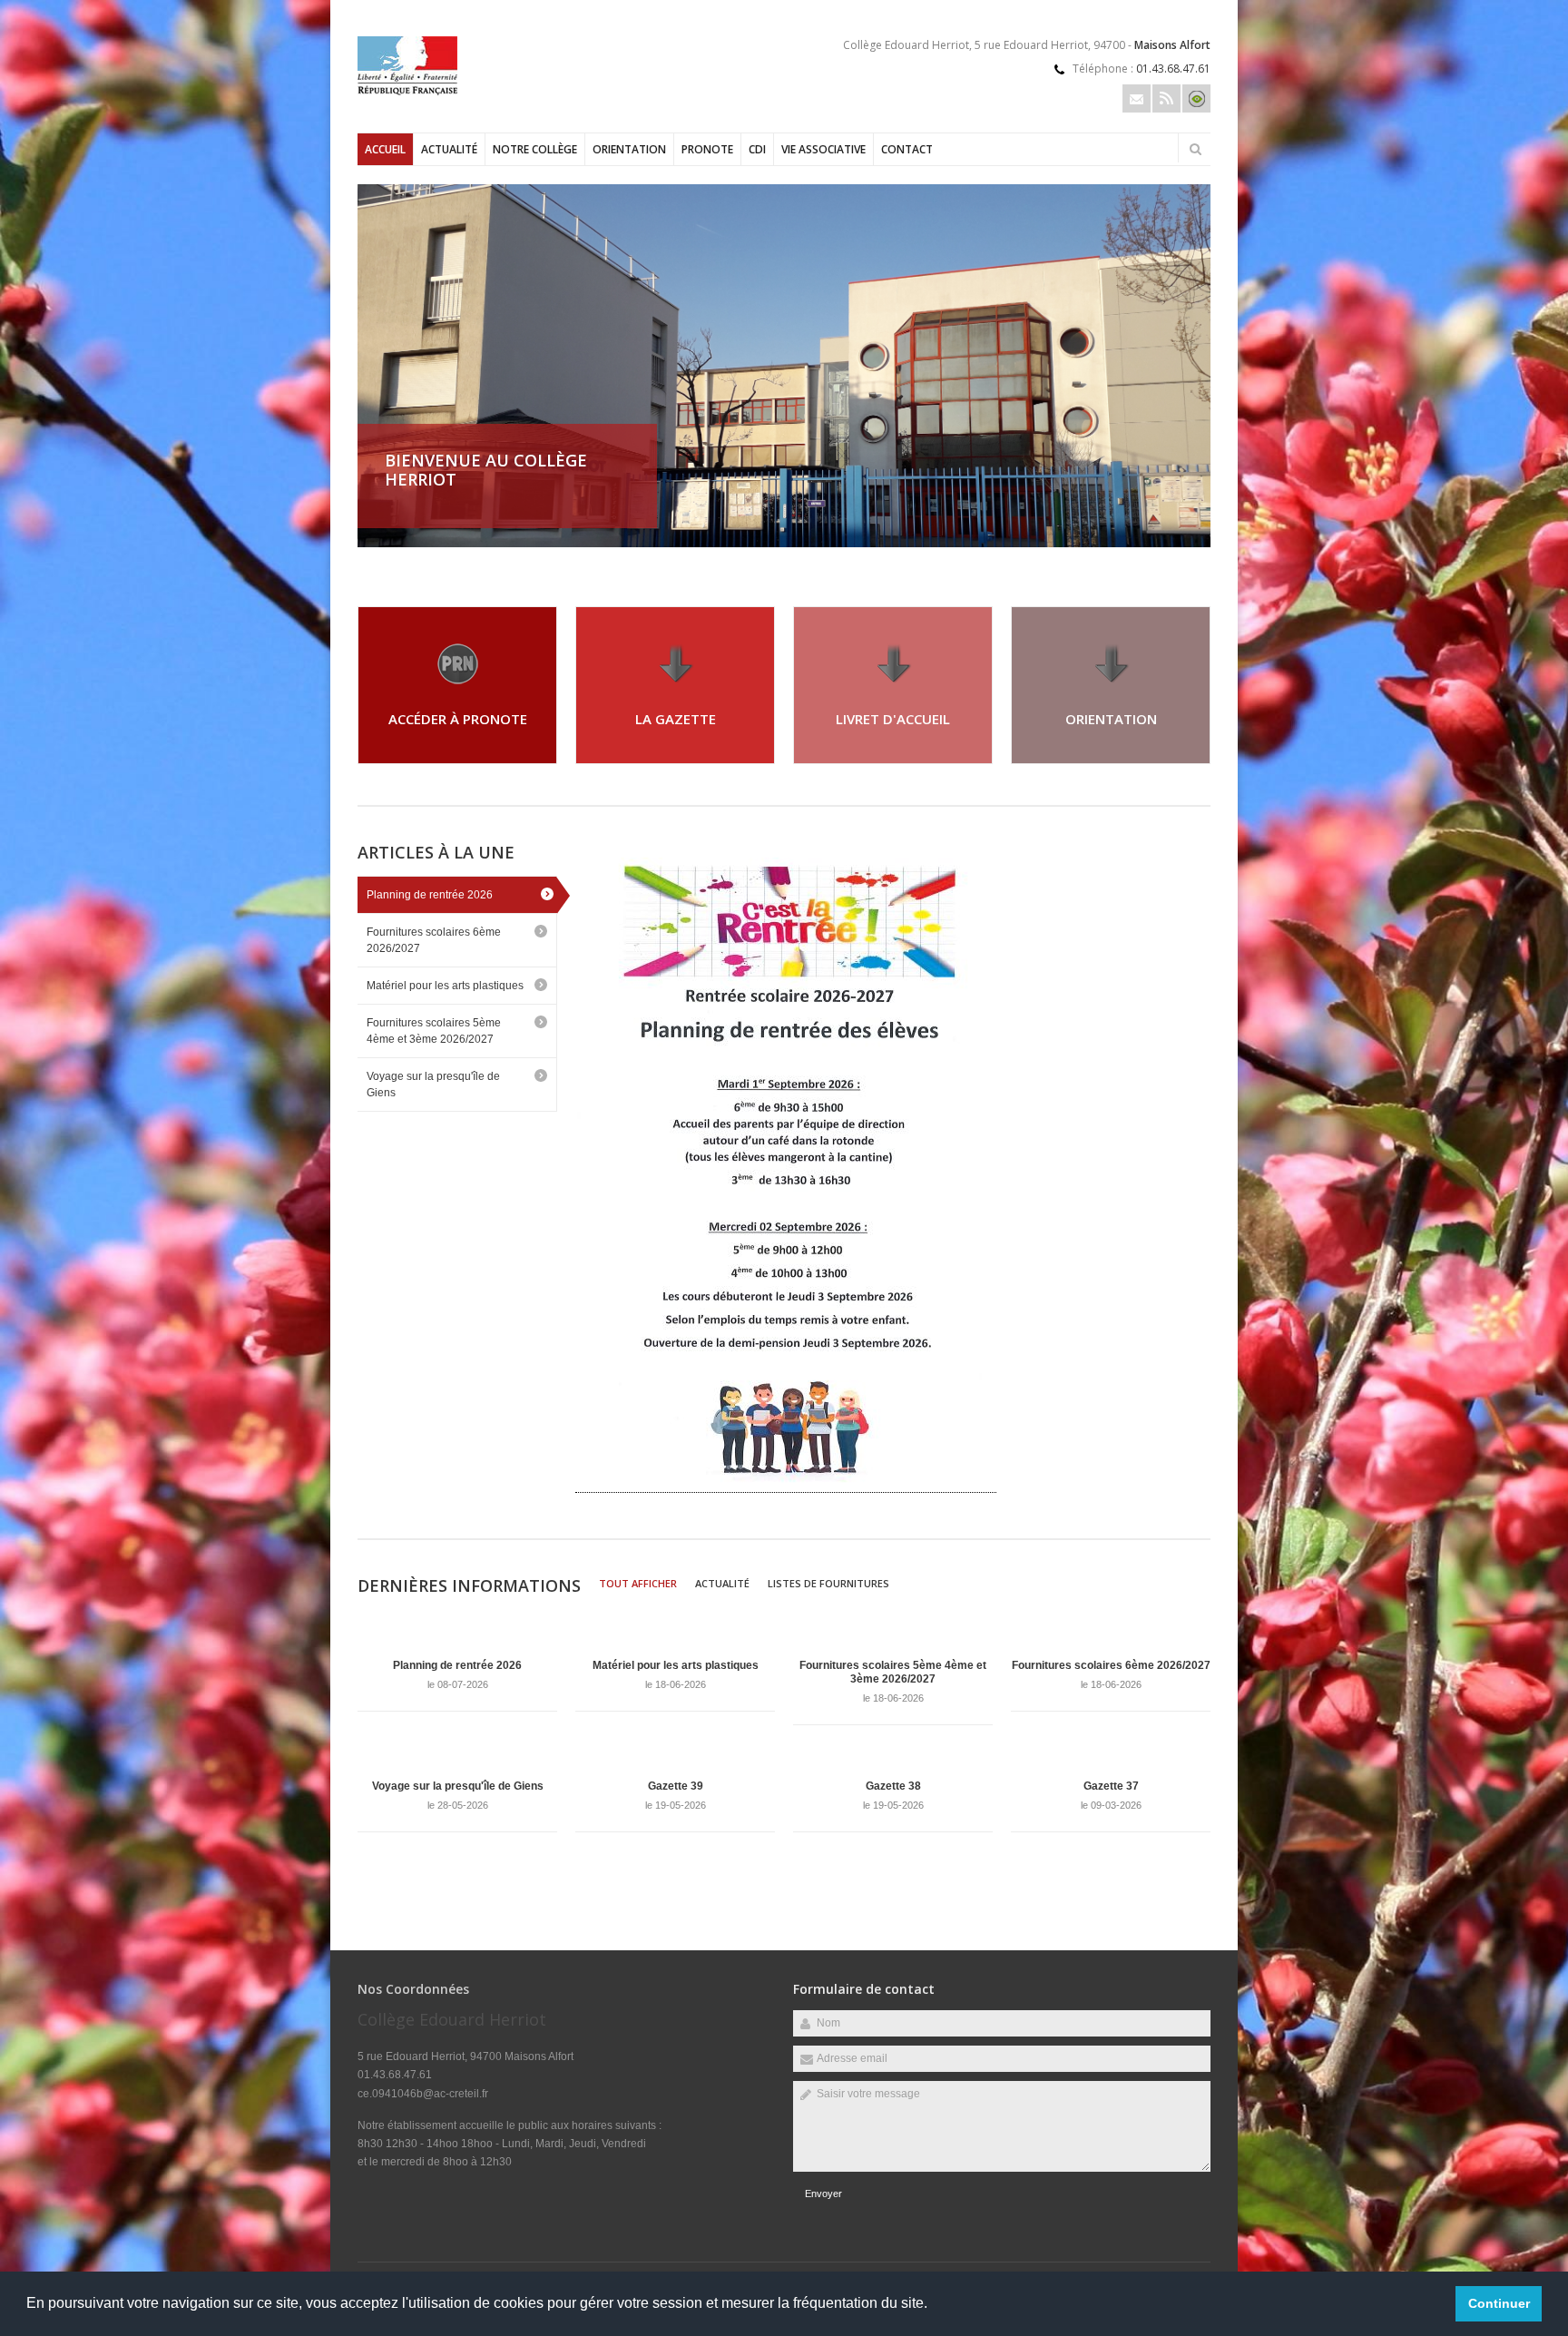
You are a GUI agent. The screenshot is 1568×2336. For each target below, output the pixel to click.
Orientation (629, 149)
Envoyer (823, 2194)
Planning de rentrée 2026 (430, 895)
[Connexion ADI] (1196, 98)
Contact (907, 149)
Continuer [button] (1499, 2303)
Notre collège (535, 149)
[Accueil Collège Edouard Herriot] (407, 92)
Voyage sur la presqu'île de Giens (433, 1085)
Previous (1142, 525)
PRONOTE (707, 149)
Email (1137, 98)
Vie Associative (823, 149)
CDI (757, 149)
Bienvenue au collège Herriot (486, 470)
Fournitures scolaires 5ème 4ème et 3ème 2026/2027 (434, 1031)
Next (1201, 525)
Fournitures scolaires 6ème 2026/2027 (434, 940)
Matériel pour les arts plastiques (445, 986)
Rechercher (1195, 149)
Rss (1166, 98)
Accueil (385, 149)
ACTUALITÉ (449, 149)
